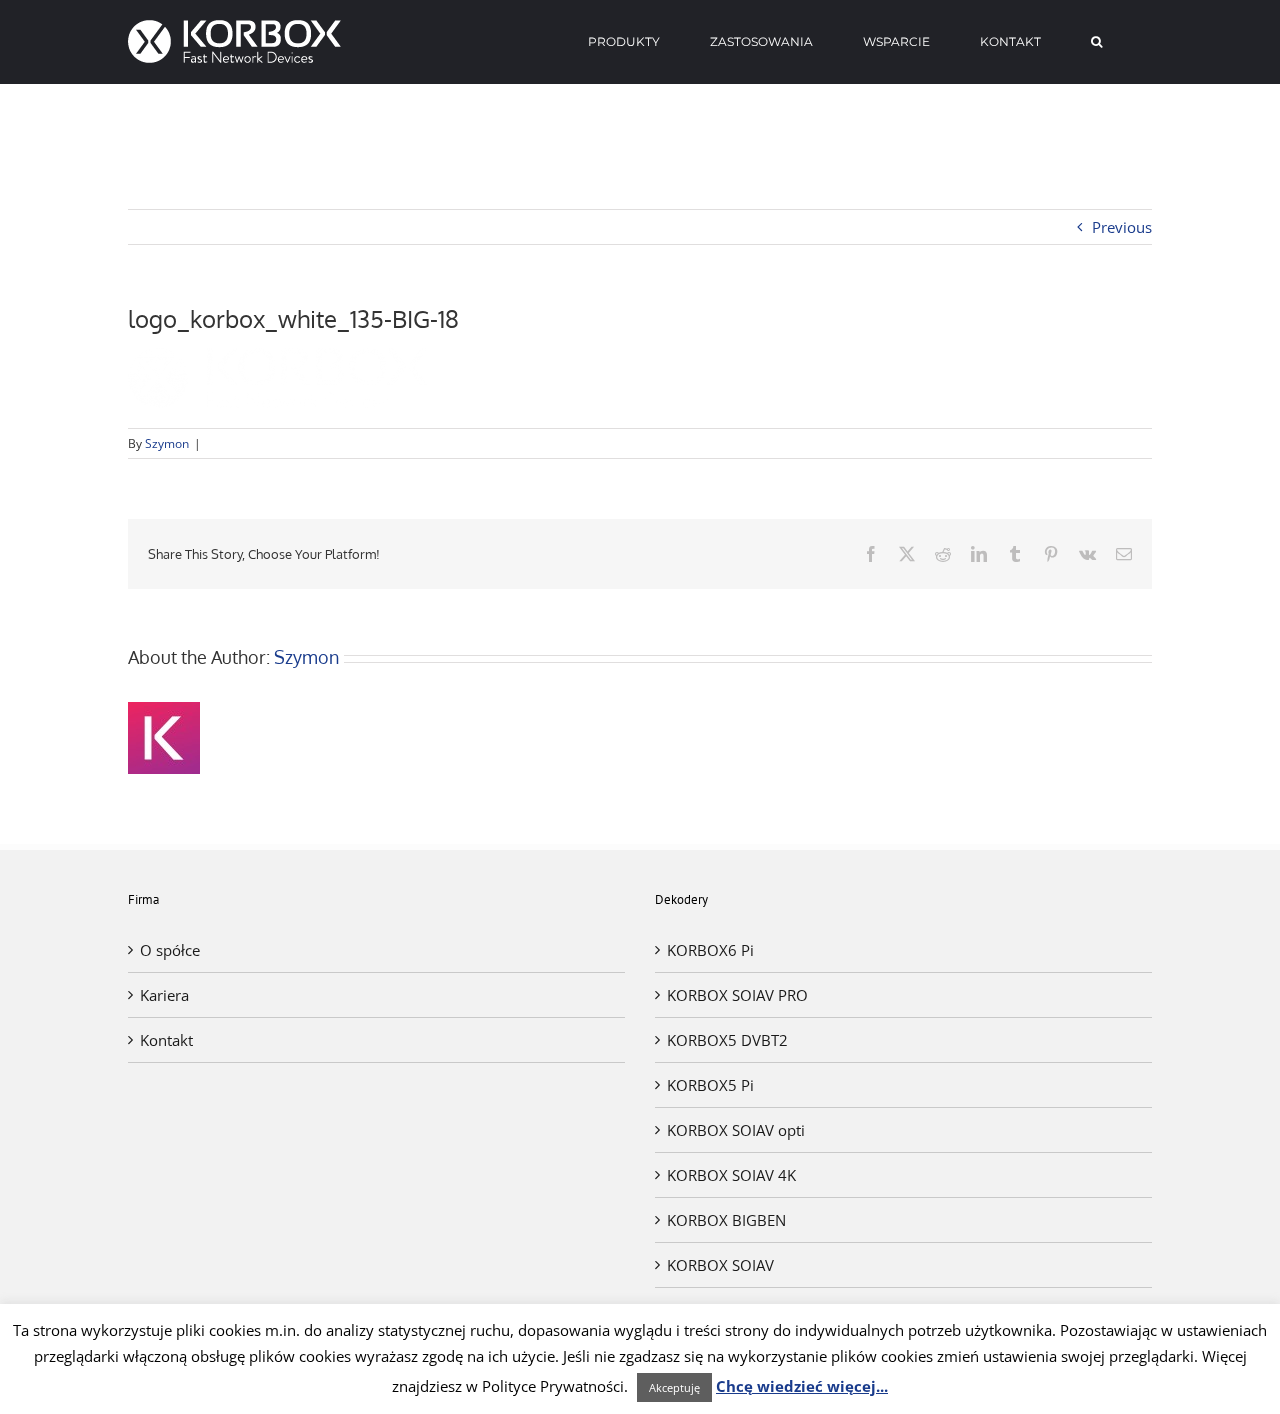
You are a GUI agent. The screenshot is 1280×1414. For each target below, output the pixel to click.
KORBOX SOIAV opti (736, 1130)
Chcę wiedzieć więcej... (802, 1386)
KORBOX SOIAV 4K (731, 1175)
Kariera (164, 995)
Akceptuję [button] (674, 1387)
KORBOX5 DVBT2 (727, 1040)
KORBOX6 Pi (710, 950)
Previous (1122, 227)
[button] (1096, 42)
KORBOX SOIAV (720, 1265)
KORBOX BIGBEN (726, 1220)
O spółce (170, 950)
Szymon (167, 443)
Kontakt (166, 1040)
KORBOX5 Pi (710, 1085)
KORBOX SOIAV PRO (737, 995)
